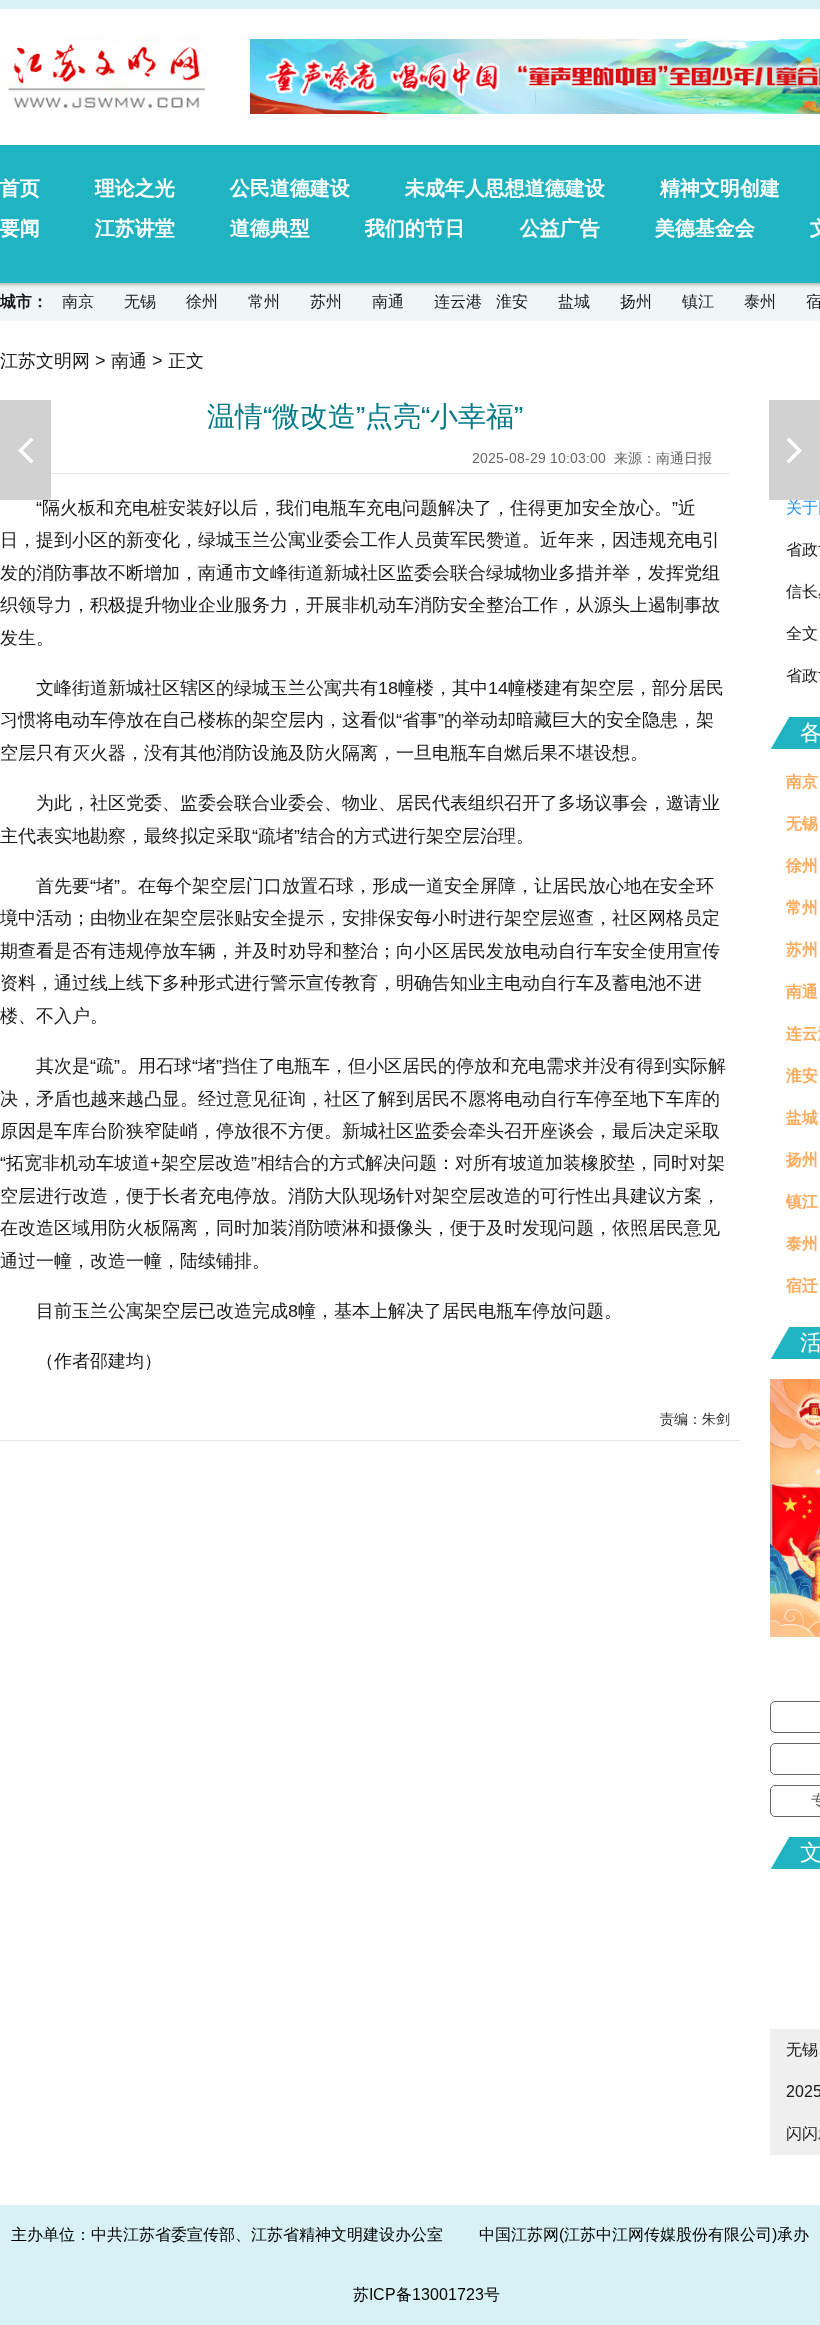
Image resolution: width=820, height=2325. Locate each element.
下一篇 (794, 450)
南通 (388, 301)
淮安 (512, 301)
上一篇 (25, 450)
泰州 (760, 301)
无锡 (140, 301)
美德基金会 (705, 228)
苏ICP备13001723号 (426, 2294)
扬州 (636, 301)
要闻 (20, 228)
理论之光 (135, 188)
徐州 (202, 301)
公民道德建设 (290, 188)
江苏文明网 (45, 361)
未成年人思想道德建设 (505, 188)
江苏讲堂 (135, 228)
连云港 (458, 301)
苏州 (326, 301)
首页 (20, 188)
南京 (78, 301)
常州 (264, 301)
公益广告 (560, 228)
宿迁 (802, 1285)
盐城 (574, 301)
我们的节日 (415, 228)
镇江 (698, 301)
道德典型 (270, 228)
